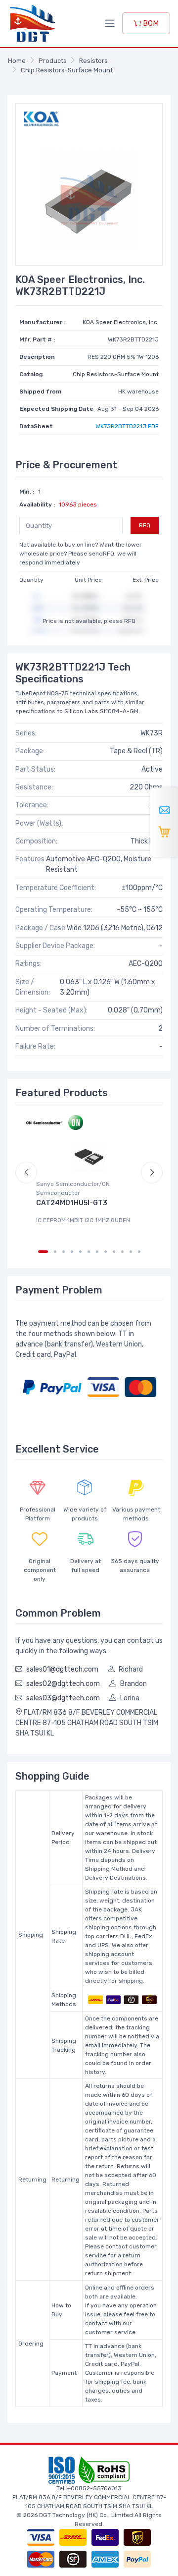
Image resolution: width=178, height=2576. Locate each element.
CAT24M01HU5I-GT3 (72, 1203)
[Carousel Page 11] (131, 1252)
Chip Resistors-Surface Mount (67, 70)
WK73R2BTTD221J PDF (127, 426)
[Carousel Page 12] (139, 1252)
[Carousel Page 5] (80, 1252)
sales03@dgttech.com (63, 1698)
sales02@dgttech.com (63, 1684)
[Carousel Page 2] (55, 1252)
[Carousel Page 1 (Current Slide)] (43, 1252)
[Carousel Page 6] (89, 1252)
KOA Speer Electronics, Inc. (121, 322)
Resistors (93, 61)
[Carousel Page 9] (114, 1252)
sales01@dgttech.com (62, 1669)
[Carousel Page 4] (72, 1252)
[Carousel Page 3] (64, 1252)
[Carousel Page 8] (106, 1252)
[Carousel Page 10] (122, 1252)
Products (53, 61)
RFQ (145, 525)
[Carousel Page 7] (97, 1252)
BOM (150, 23)
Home (17, 61)
